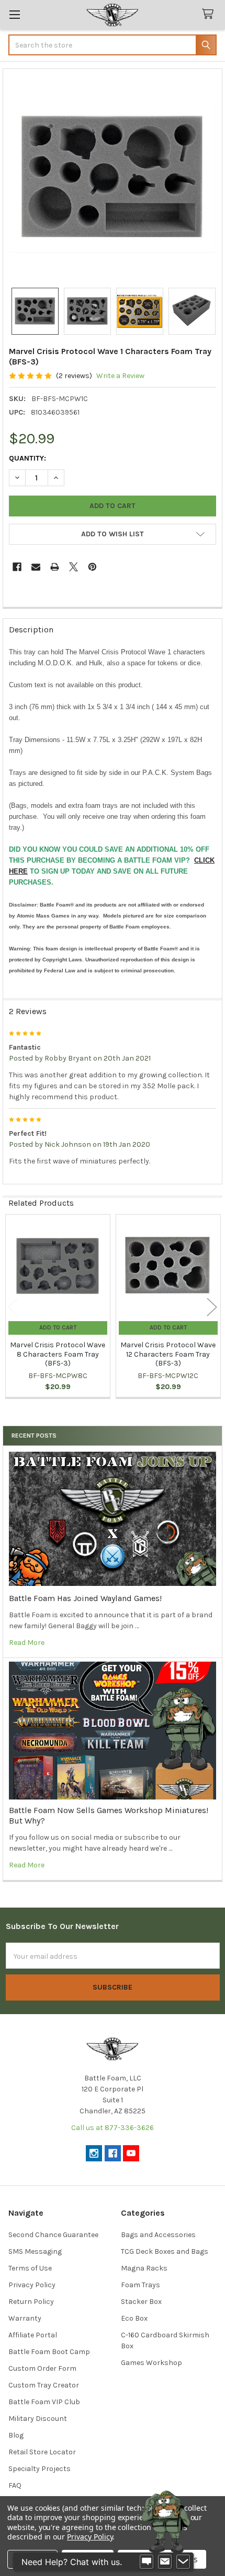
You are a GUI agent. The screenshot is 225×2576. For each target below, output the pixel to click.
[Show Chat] (147, 2562)
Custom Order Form (42, 2368)
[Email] (36, 567)
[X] (74, 567)
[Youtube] (131, 2153)
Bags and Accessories (158, 2235)
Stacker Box (141, 2302)
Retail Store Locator (42, 2452)
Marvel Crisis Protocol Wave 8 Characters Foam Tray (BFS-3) (58, 1354)
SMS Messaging (35, 2251)
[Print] (55, 567)
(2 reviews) (74, 376)
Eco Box (134, 2318)
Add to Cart (58, 1328)
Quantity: (27, 458)
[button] (113, 534)
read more (27, 1643)
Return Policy (31, 2302)
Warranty (25, 2318)
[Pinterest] (92, 567)
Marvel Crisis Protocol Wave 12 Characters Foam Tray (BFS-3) (168, 1354)
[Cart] (210, 14)
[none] (113, 178)
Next (212, 1307)
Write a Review (120, 376)
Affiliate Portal (33, 2335)
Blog (16, 2435)
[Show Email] (165, 2562)
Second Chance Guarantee (53, 2235)
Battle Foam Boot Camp (49, 2352)
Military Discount (38, 2419)
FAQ (15, 2485)
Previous (13, 1307)
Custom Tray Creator (44, 2385)
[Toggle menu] (14, 14)
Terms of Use (30, 2268)
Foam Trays (140, 2285)
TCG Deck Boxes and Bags (165, 2251)
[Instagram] (94, 2153)
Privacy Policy (32, 2285)
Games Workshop (151, 2363)
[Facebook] (17, 567)
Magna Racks (144, 2268)
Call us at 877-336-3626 (113, 2128)
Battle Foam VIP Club (44, 2402)
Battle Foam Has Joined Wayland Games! (85, 1598)
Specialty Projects (40, 2469)
